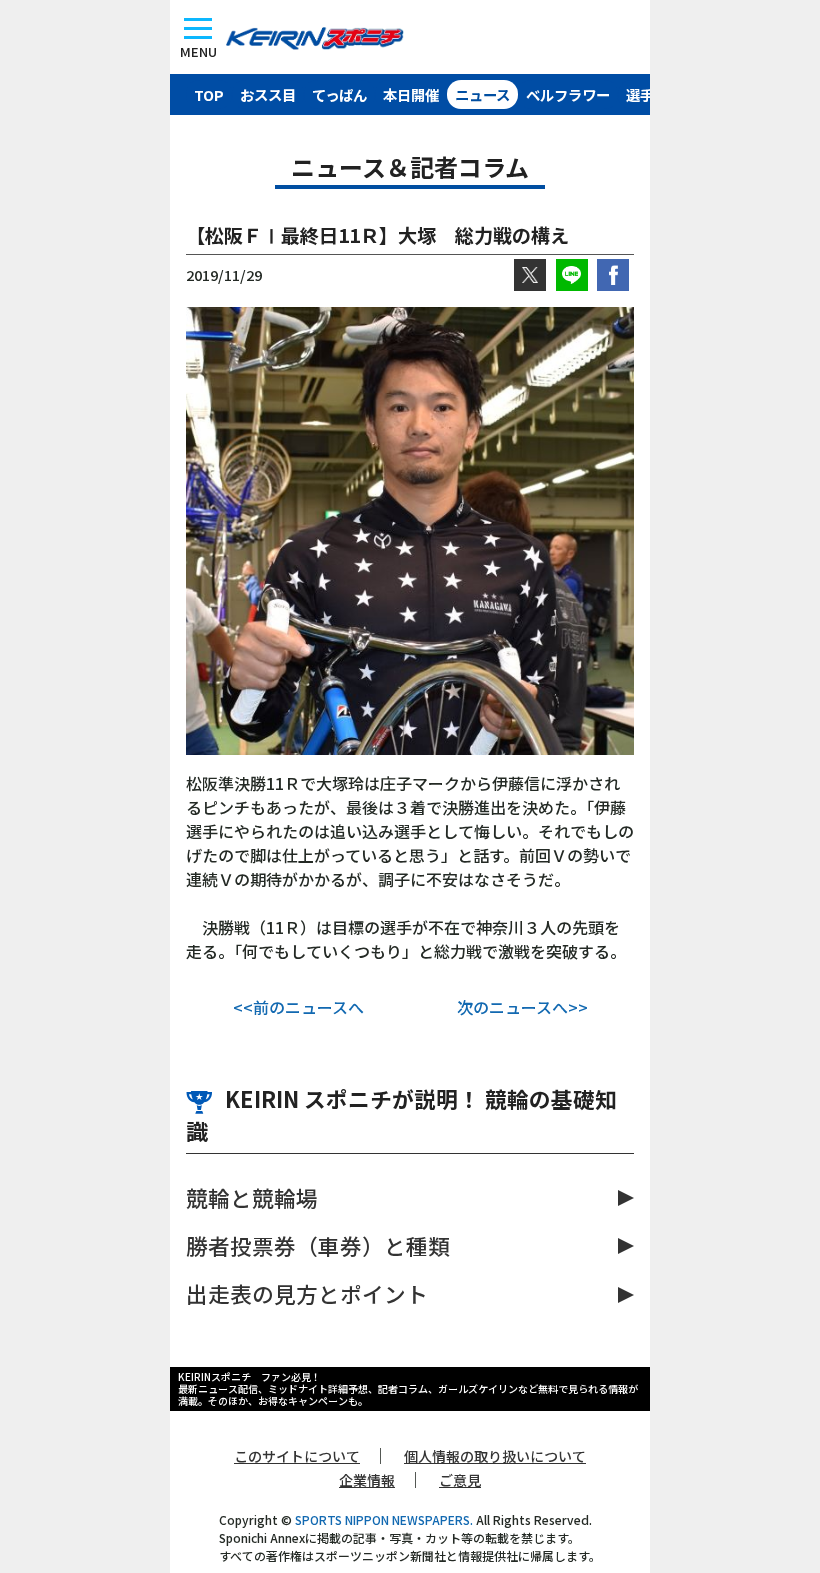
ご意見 (460, 1480)
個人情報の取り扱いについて (495, 1456)
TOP (209, 94)
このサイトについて (297, 1456)
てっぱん (339, 94)
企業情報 (367, 1480)
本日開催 (411, 94)
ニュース (482, 94)
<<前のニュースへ (298, 1007)
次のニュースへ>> (522, 1007)
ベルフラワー (568, 94)
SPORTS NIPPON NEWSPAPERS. (384, 1519)
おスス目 (268, 94)
